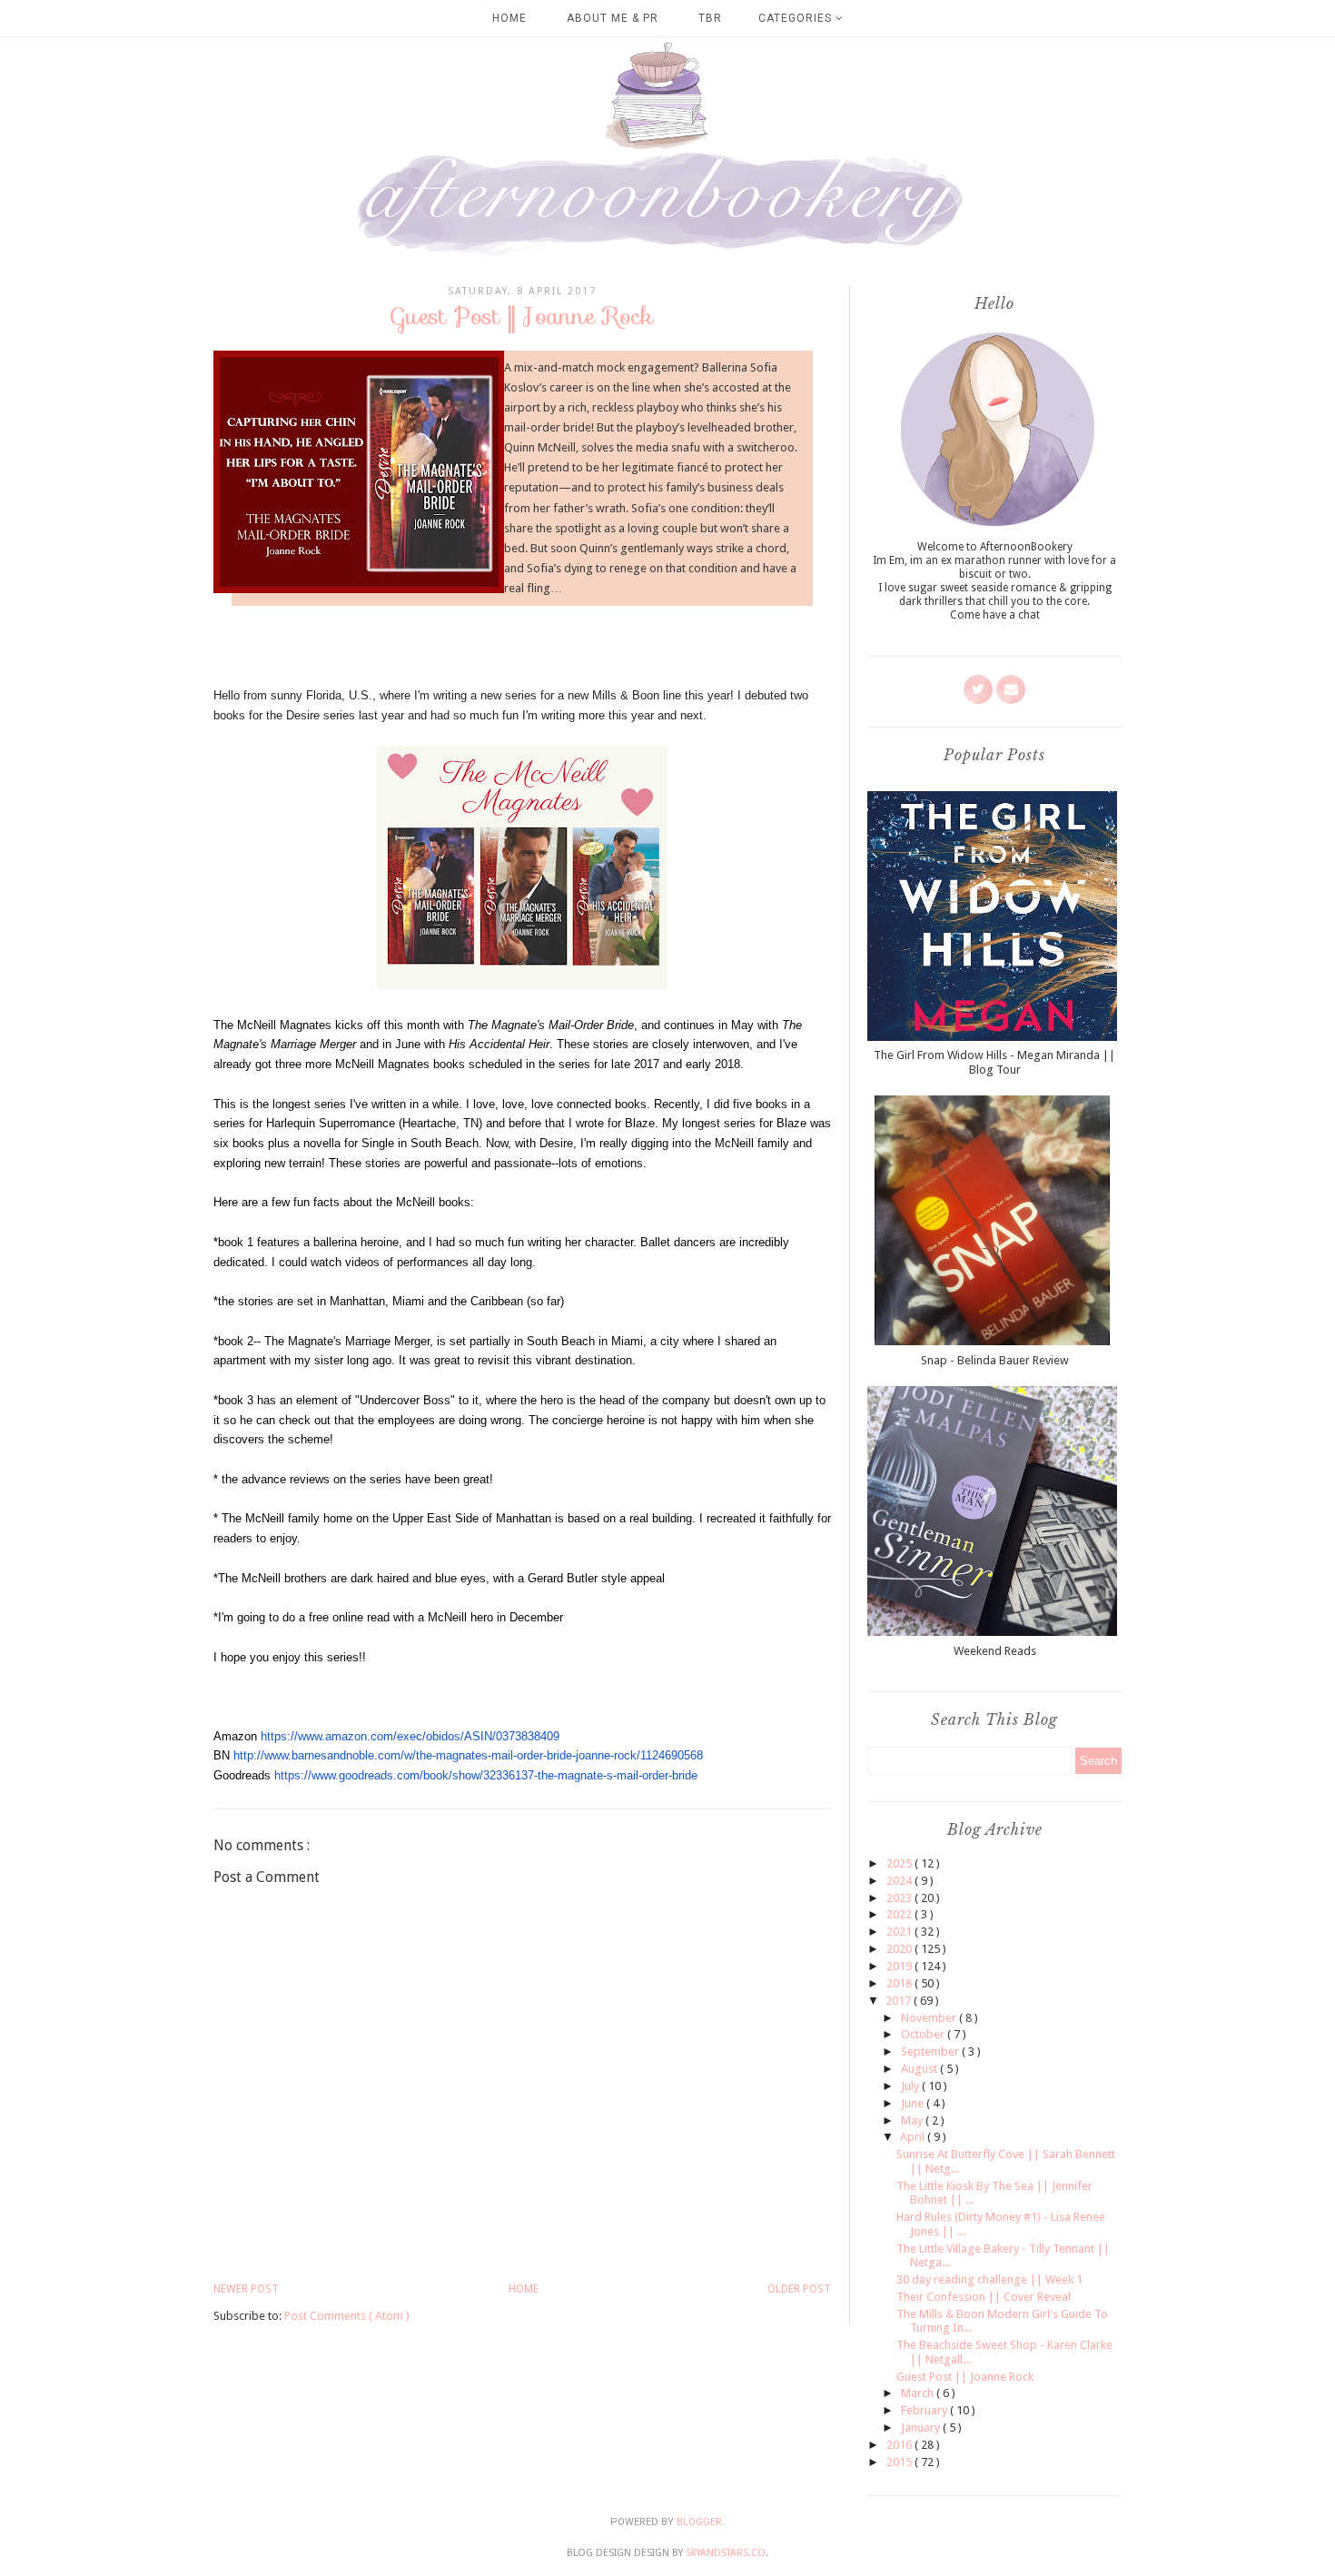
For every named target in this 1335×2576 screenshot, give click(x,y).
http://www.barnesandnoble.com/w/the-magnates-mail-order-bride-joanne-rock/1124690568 (468, 1755)
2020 (900, 1949)
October (924, 2034)
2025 (900, 1863)
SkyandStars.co (726, 2553)
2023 (900, 1898)
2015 (900, 2462)
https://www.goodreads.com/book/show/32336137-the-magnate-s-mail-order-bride (486, 1775)
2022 (900, 1914)
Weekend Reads (995, 1651)
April (914, 2137)
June (914, 2103)
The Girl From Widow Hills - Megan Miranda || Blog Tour (994, 1062)
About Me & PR (613, 18)
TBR (710, 18)
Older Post (799, 2289)
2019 (900, 1966)
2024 (900, 1881)
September (931, 2051)
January (922, 2427)
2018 (900, 1983)
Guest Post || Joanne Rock (965, 2377)
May (913, 2120)
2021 (900, 1932)
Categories (797, 18)
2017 (900, 2001)
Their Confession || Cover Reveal (984, 2297)
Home (509, 18)
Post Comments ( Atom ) (347, 2316)
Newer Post (246, 2289)
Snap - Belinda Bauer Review (995, 1360)
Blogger (699, 2522)
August (920, 2069)
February (925, 2410)
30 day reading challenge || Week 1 (989, 2279)
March (919, 2393)
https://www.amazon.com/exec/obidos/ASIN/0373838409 (410, 1736)
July (911, 2086)
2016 (900, 2445)
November (930, 2018)
